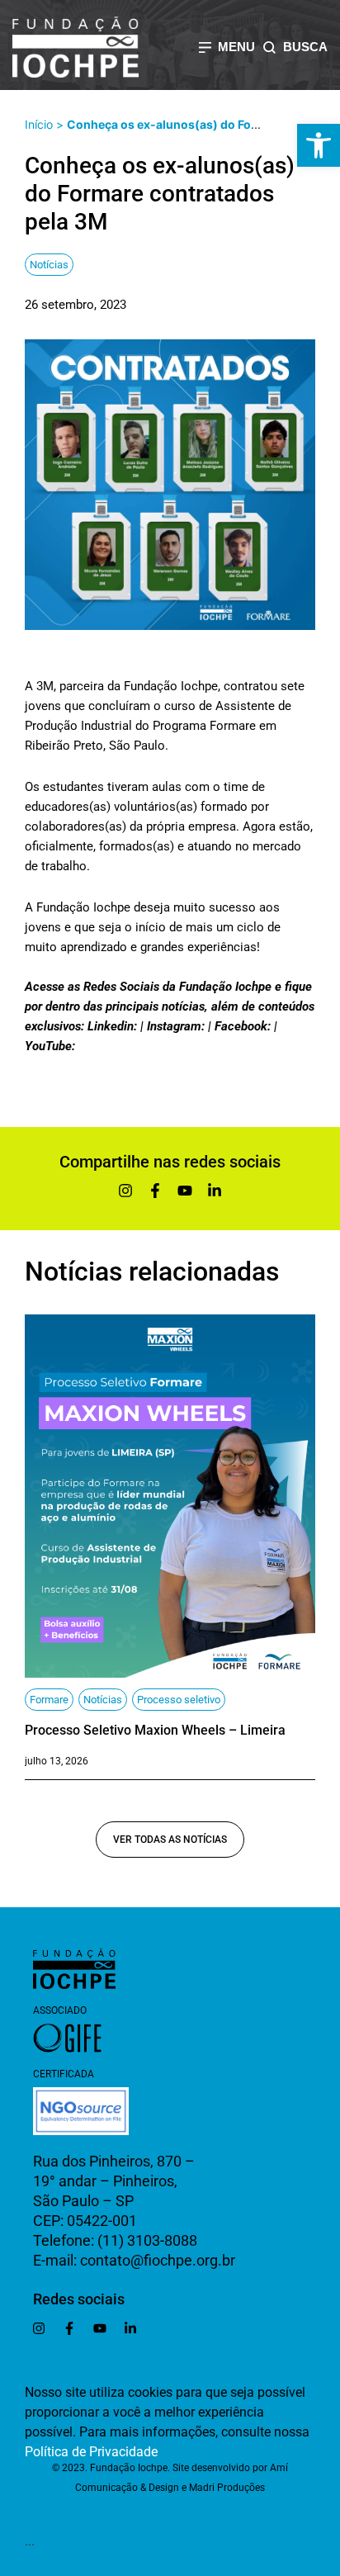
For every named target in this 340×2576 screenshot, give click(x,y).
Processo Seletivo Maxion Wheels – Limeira (155, 1730)
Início (39, 124)
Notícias (49, 265)
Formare (49, 1700)
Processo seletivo (179, 1700)
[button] (319, 145)
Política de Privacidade (91, 2452)
